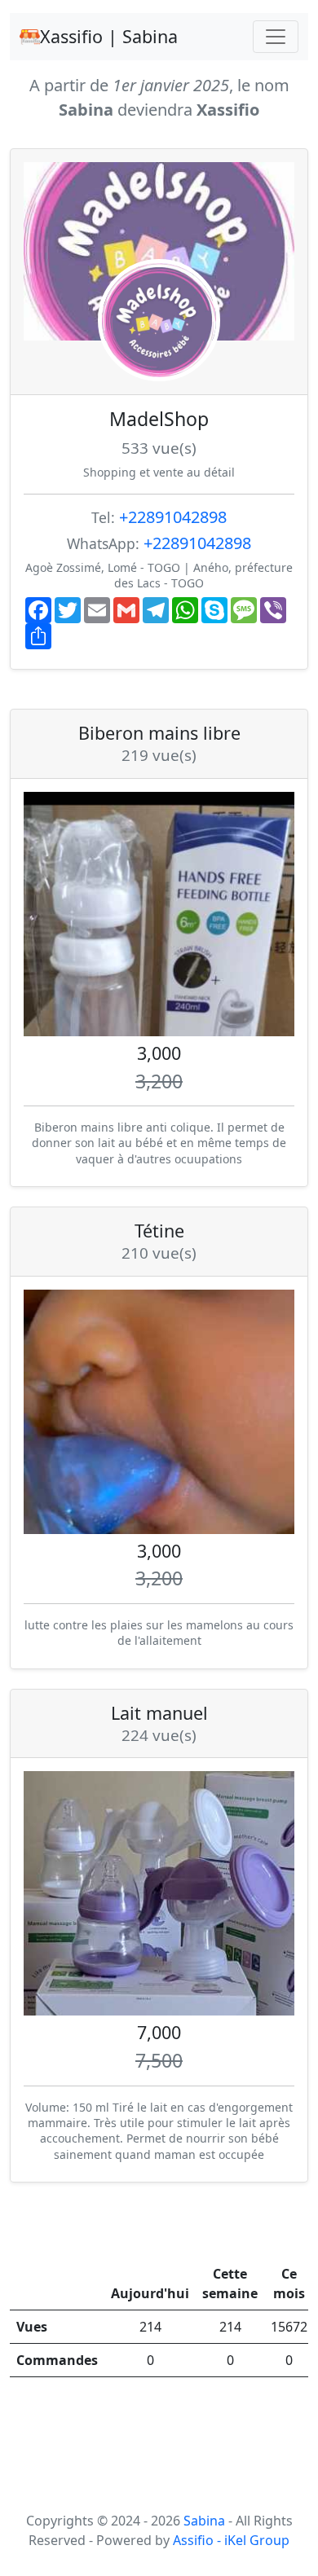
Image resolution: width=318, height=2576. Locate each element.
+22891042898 (173, 517)
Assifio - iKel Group (231, 2540)
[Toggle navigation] (276, 37)
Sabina (206, 2521)
